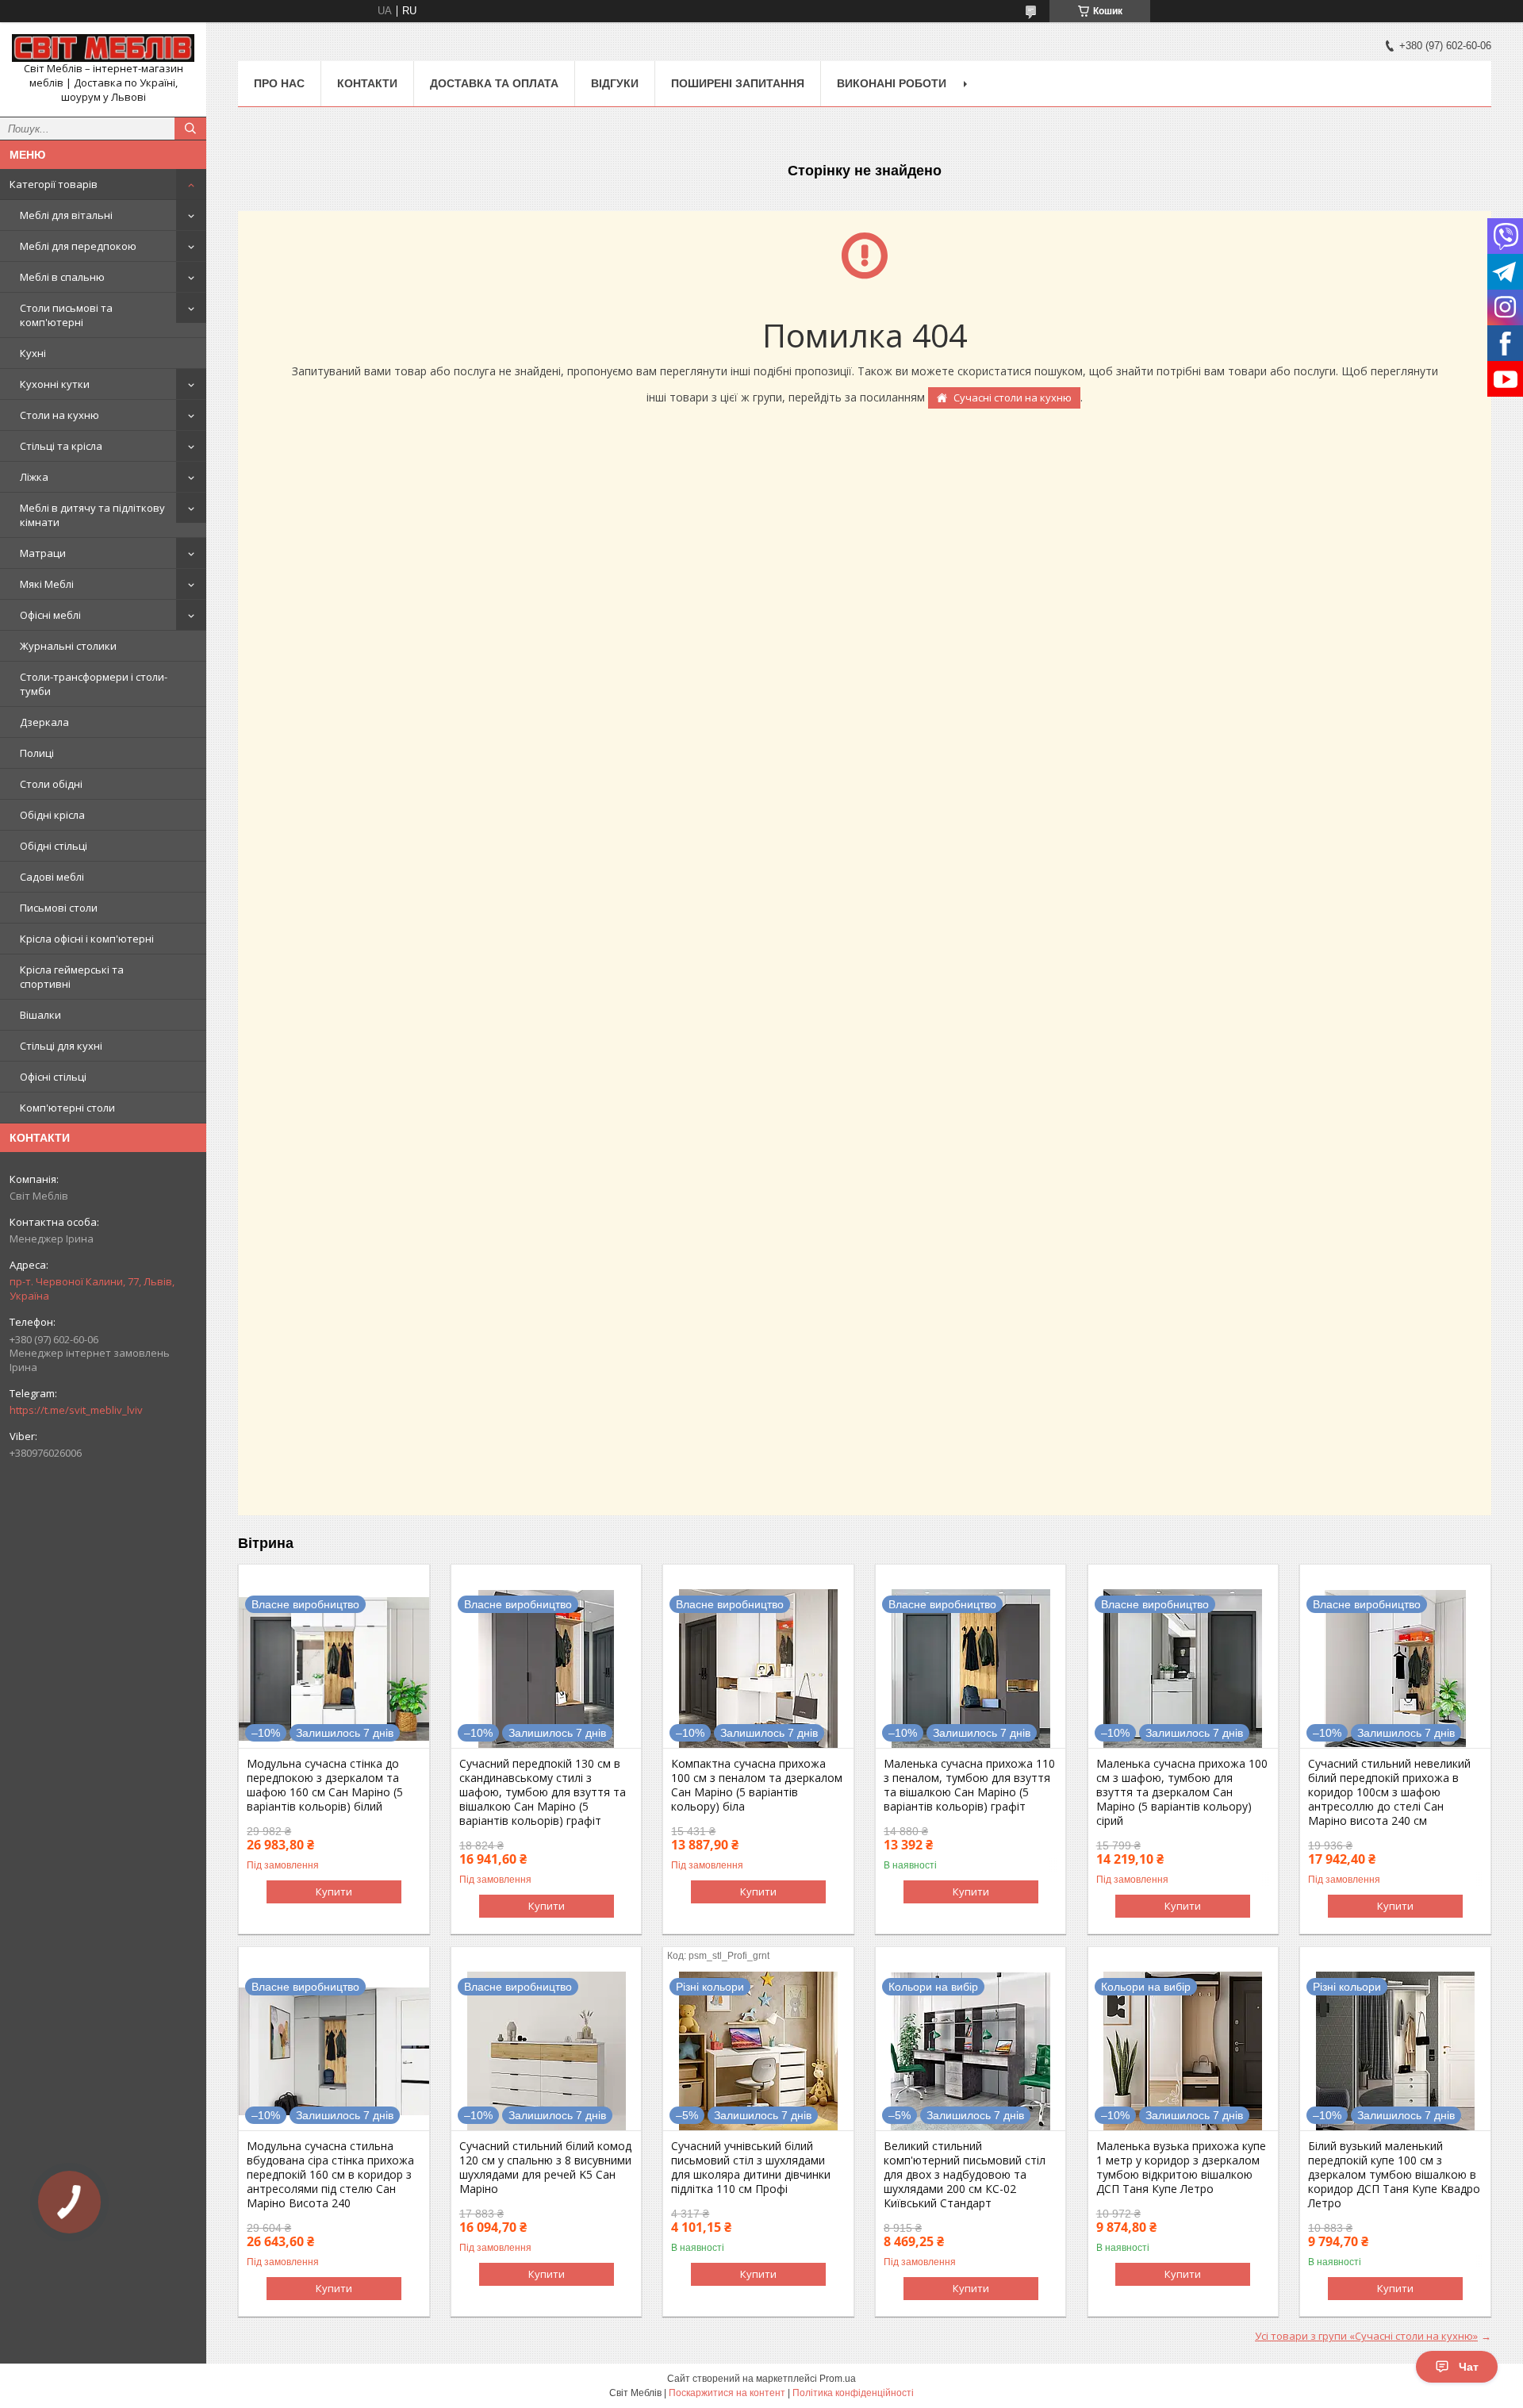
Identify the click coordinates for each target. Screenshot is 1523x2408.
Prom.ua (838, 2379)
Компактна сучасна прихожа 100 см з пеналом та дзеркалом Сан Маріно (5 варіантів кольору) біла (757, 1785)
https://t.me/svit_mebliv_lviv (76, 1410)
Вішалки (40, 1015)
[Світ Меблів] (103, 48)
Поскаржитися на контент (727, 2393)
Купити (334, 1891)
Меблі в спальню (62, 277)
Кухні (33, 353)
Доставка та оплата (494, 83)
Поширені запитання (738, 83)
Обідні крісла (52, 815)
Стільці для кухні (61, 1046)
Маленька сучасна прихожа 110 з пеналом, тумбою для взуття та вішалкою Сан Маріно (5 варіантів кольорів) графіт (969, 1785)
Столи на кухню (59, 415)
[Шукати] (190, 129)
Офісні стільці (53, 1077)
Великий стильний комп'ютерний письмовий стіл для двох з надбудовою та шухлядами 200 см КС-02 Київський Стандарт (965, 2175)
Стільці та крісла (61, 446)
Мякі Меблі (47, 584)
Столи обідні (51, 784)
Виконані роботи (892, 83)
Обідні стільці (54, 846)
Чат (1469, 2367)
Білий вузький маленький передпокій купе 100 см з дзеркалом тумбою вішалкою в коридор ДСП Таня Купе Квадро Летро (1394, 2175)
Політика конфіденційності (853, 2393)
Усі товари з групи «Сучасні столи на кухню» (1366, 2336)
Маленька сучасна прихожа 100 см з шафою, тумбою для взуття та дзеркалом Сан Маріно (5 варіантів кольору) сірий (1182, 1792)
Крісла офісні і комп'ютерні (87, 939)
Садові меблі (52, 877)
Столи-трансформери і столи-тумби (94, 684)
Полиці (37, 753)
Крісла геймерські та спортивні (72, 977)
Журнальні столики (68, 646)
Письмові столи (59, 908)
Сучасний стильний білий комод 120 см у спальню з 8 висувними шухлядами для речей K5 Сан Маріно (545, 2168)
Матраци (43, 553)
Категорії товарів (54, 184)
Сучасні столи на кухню (1013, 397)
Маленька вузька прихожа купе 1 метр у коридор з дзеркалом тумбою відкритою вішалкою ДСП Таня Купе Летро (1181, 2168)
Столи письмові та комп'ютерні (66, 315)
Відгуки (615, 83)
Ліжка (34, 477)
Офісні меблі (50, 615)
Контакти (367, 83)
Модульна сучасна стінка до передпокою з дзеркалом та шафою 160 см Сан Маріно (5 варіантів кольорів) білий (325, 1785)
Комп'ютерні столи (67, 1108)
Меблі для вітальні (66, 215)
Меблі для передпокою (78, 246)
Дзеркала (44, 722)
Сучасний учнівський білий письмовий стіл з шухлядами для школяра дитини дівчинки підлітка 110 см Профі (751, 2168)
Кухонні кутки (55, 384)
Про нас (279, 83)
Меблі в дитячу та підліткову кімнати (92, 515)
